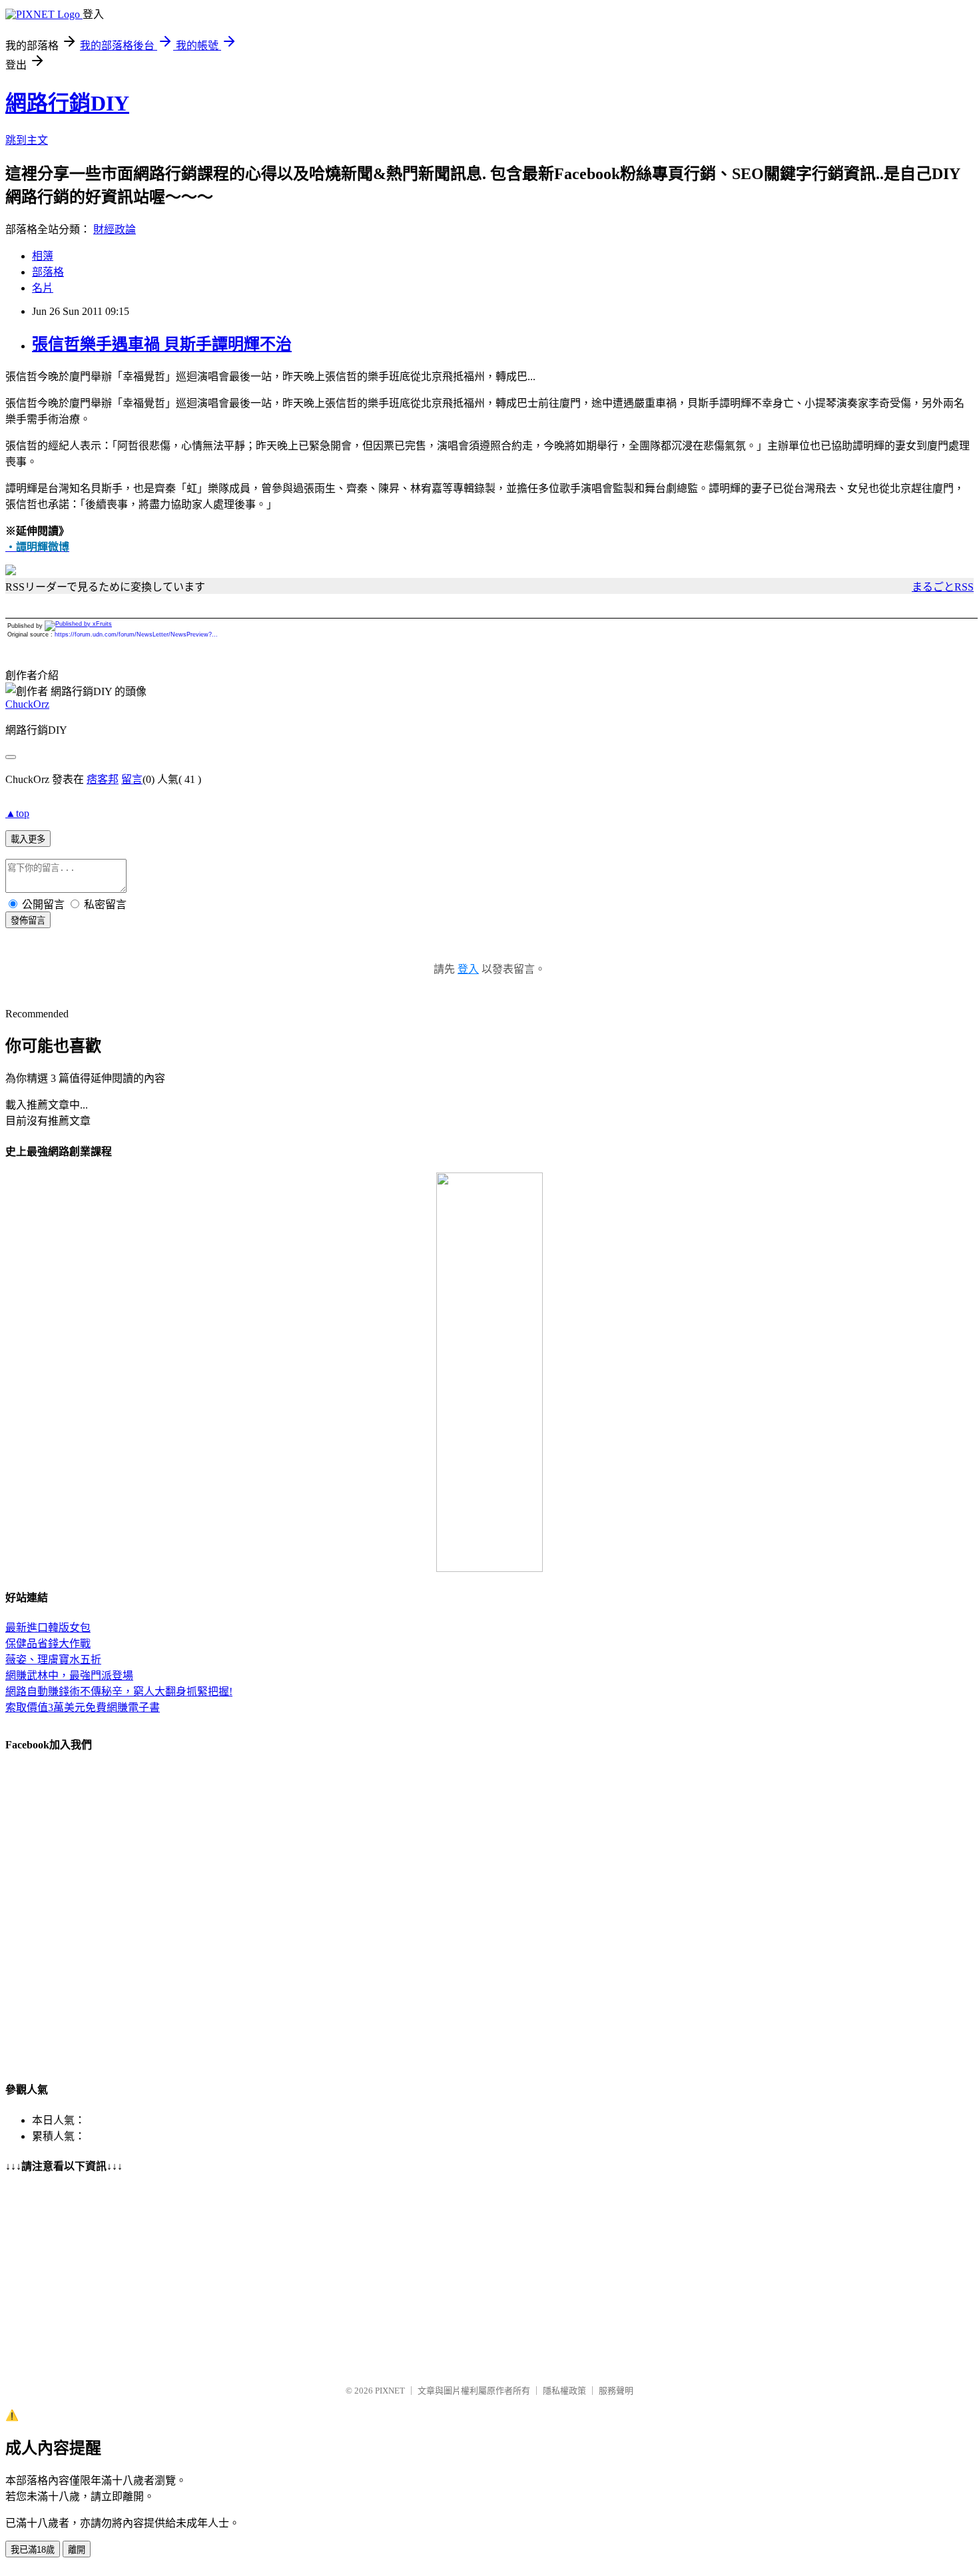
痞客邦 (103, 779)
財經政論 (115, 229)
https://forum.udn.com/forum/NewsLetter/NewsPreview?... (136, 635)
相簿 (43, 256)
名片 (43, 288)
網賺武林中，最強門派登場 (69, 1675)
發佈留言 (28, 920)
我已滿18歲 (33, 2550)
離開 (77, 2550)
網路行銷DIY (67, 103)
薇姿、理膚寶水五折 (53, 1660)
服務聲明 (616, 2391)
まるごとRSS (943, 587)
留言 (132, 779)
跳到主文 (27, 140)
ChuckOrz (27, 704)
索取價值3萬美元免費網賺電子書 (83, 1707)
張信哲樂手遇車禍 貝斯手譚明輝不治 (162, 344)
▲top (17, 813)
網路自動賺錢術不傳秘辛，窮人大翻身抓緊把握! (119, 1691)
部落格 (48, 272)
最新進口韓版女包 (48, 1628)
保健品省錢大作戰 (48, 1644)
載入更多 (28, 839)
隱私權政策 (564, 2391)
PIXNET (390, 2391)
